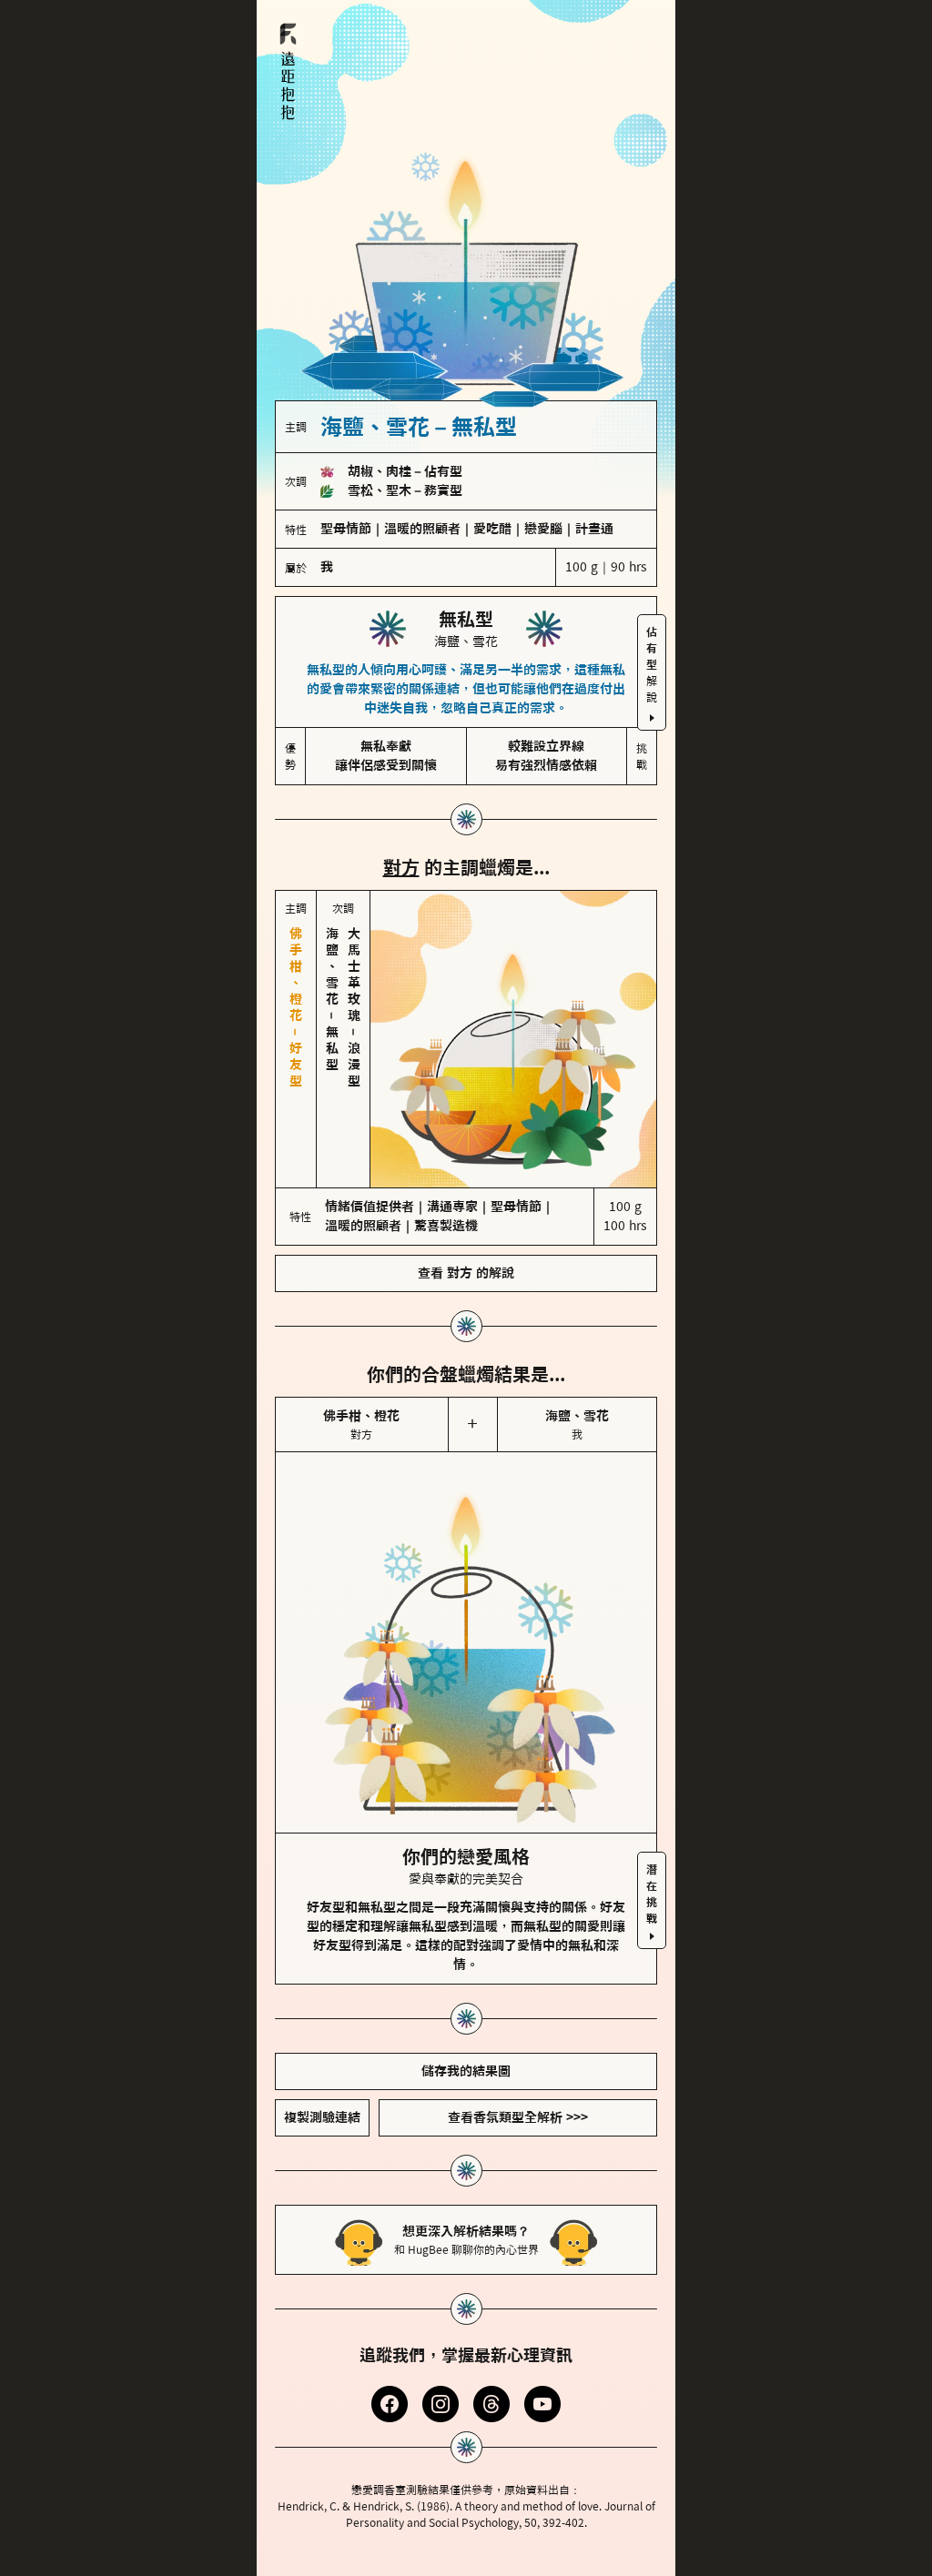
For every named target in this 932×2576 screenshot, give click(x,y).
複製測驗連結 (322, 2117)
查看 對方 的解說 (466, 1273)
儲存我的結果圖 (466, 2071)
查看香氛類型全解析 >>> (518, 2117)
